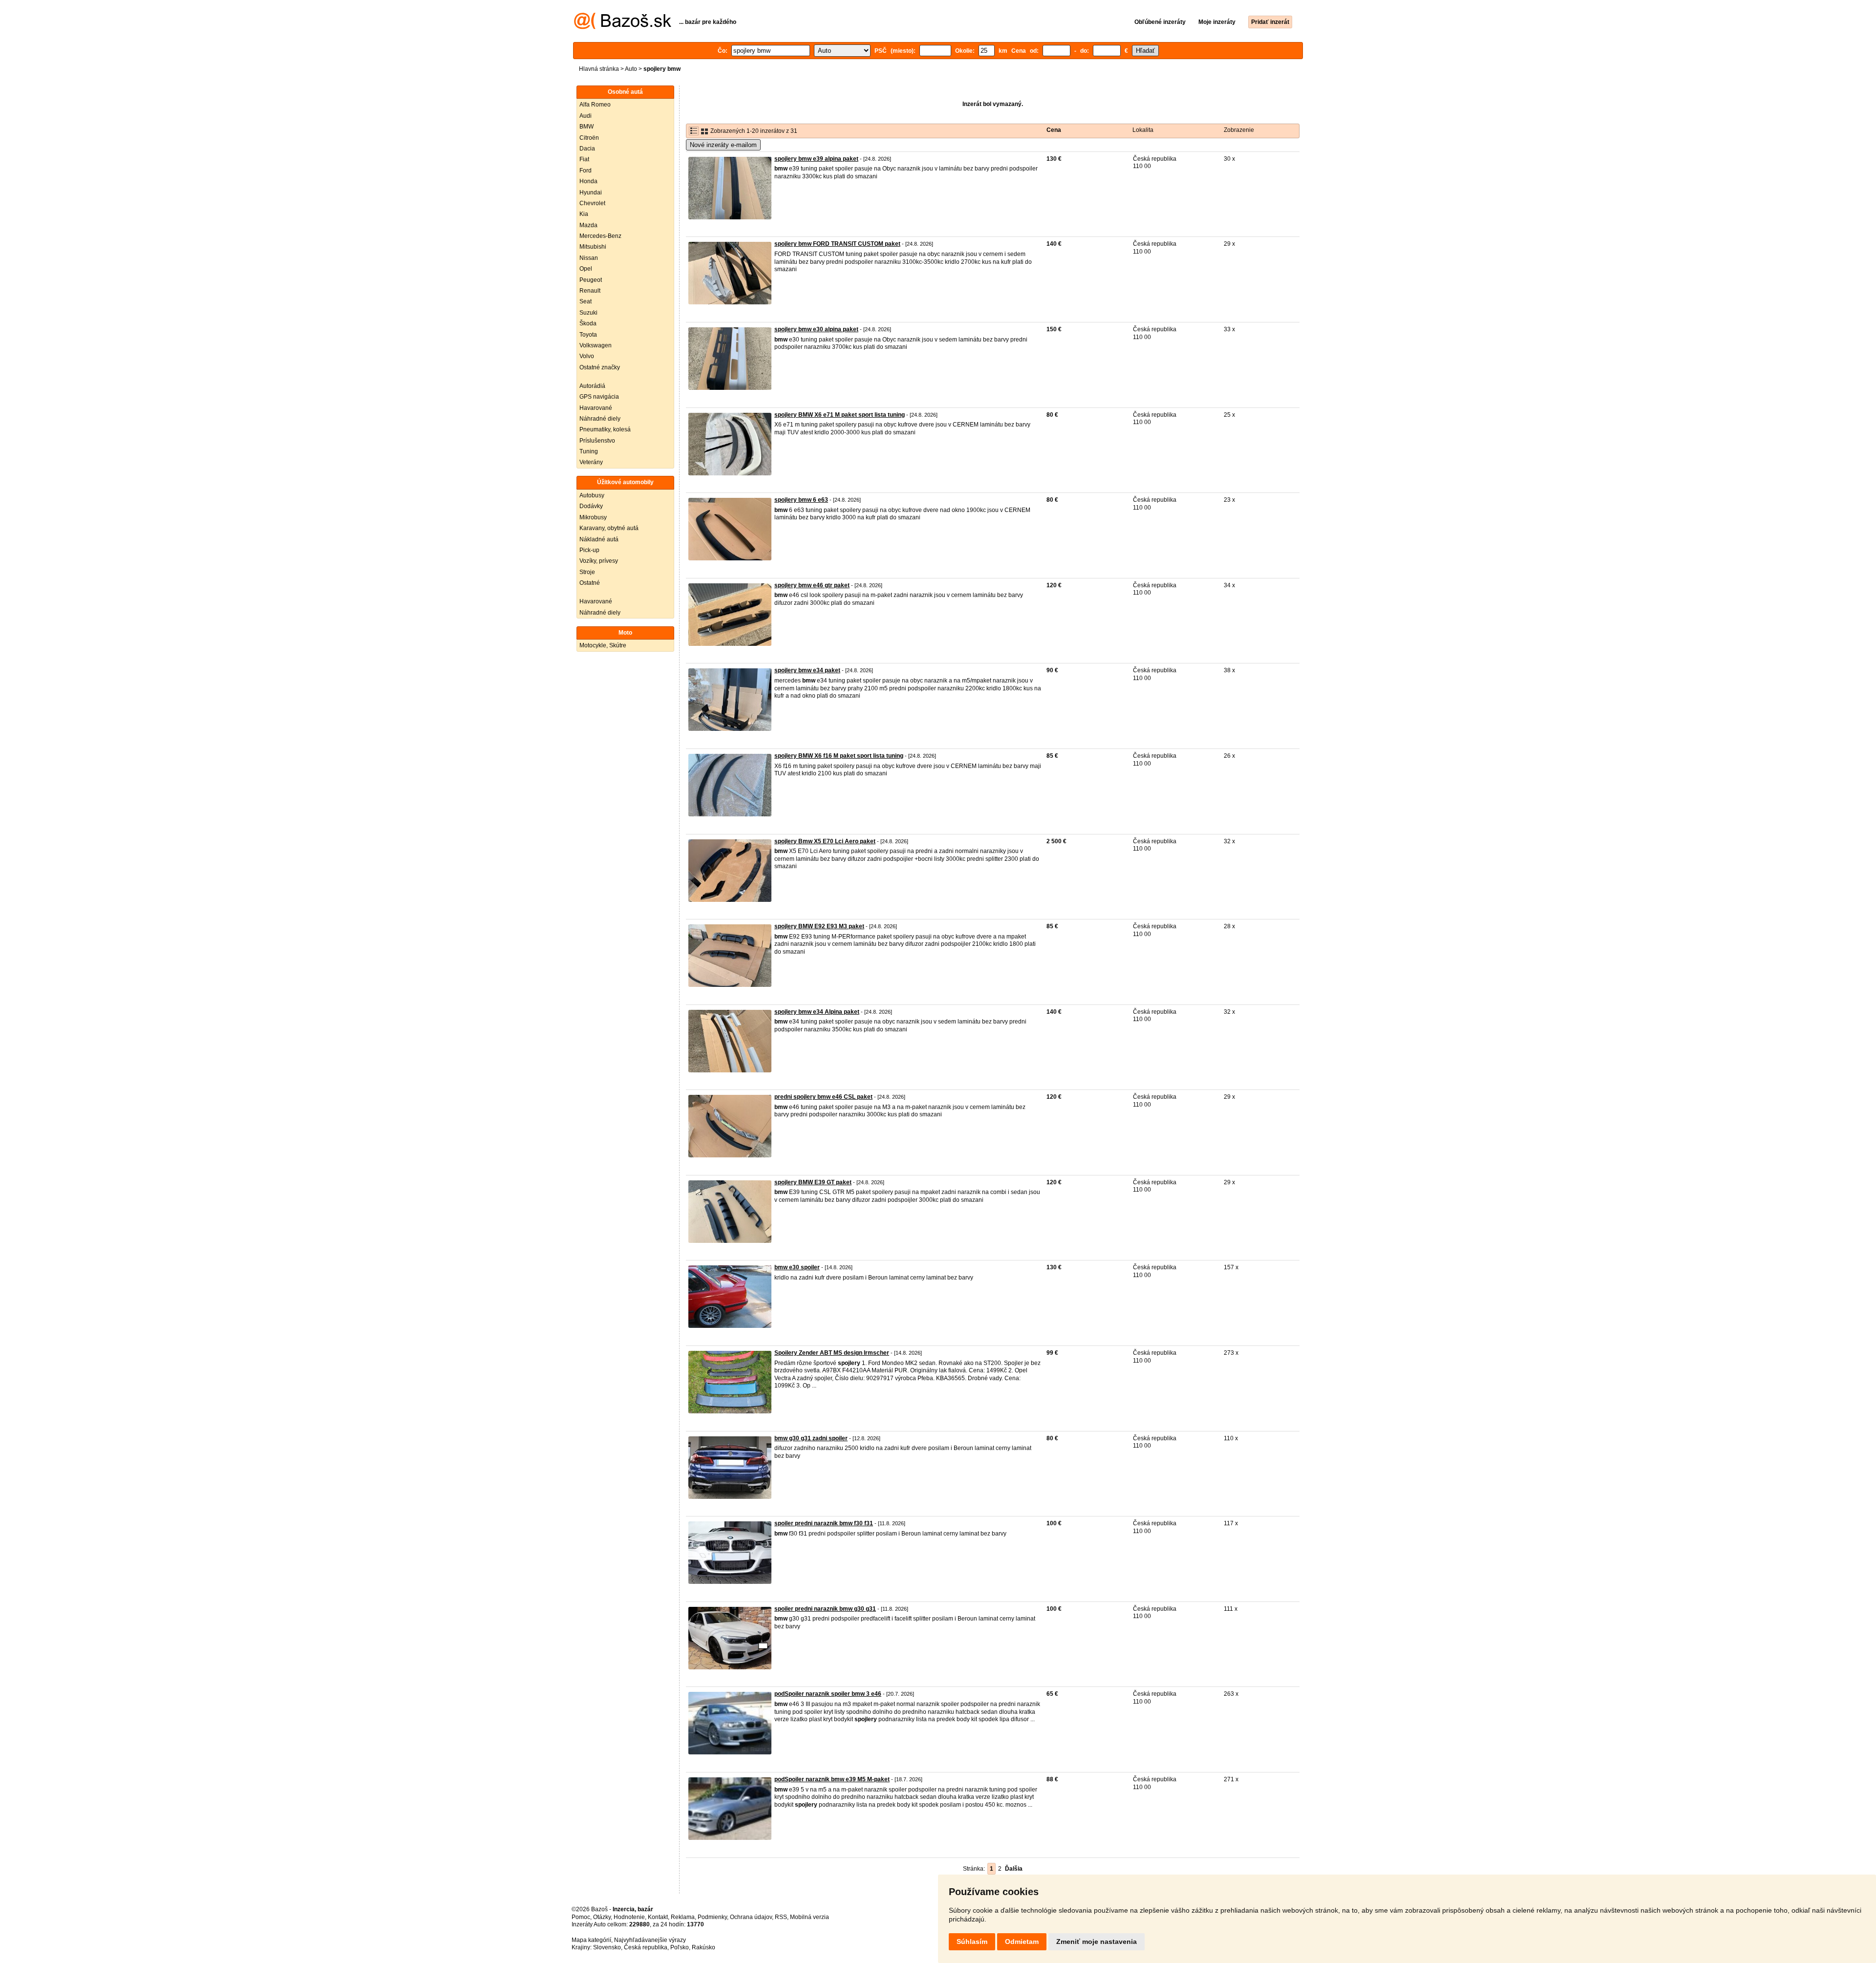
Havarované (596, 408)
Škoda (588, 323)
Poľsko (680, 1947)
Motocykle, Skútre (603, 645)
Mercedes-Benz (600, 236)
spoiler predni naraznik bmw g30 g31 (825, 1609)
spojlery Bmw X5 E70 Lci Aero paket (825, 841)
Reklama (683, 1917)
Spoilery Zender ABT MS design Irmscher (832, 1353)
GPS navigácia (599, 397)
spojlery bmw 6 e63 (801, 500)
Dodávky (591, 506)
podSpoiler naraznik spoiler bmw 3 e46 (828, 1694)
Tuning (589, 451)
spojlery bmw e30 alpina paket (816, 329)
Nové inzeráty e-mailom (723, 145)
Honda (588, 181)
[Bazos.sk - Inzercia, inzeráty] (623, 27)
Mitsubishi (593, 247)
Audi (586, 116)
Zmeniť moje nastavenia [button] (1097, 1942)
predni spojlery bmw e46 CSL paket (823, 1097)
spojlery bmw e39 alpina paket (816, 159)
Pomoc (581, 1917)
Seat (586, 301)
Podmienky (712, 1917)
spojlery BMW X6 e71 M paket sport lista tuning (840, 415)
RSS (781, 1917)
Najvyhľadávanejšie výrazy (650, 1940)
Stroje (587, 572)
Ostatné (590, 583)
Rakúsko (703, 1947)
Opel (586, 269)
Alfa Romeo (595, 105)
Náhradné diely (600, 419)
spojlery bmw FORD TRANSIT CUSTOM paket (837, 244)
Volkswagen (596, 345)
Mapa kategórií (591, 1940)
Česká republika (646, 1947)
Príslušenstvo (597, 441)
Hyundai (591, 192)
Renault (590, 291)
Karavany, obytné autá (609, 528)
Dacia (587, 149)
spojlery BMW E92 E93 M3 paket (819, 926)
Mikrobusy (593, 517)
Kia (584, 214)
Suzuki (588, 313)
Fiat (584, 159)
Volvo (587, 356)
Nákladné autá (599, 539)
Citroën (589, 138)
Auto (631, 69)
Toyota (588, 335)
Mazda (588, 225)
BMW (586, 127)
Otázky (602, 1917)
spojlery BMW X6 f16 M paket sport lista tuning (839, 756)
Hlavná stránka (599, 69)
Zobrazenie (1239, 130)
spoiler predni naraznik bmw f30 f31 (824, 1523)
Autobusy (592, 495)
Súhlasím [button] (972, 1942)
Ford (586, 171)
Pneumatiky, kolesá (605, 429)
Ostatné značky (600, 367)
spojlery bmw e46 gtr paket (812, 585)
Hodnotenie (629, 1917)
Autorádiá (592, 386)
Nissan (589, 258)
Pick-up (589, 550)
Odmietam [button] (1022, 1942)
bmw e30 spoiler (797, 1267)
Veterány (591, 462)
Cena (1054, 130)
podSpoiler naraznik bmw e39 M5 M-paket (832, 1779)
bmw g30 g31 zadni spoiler (811, 1438)
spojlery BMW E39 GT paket (813, 1182)
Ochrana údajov (751, 1917)
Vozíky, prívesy (599, 561)
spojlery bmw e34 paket (807, 670)
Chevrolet (592, 203)
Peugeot (591, 280)
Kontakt (658, 1917)
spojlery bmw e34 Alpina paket (817, 1012)
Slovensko (607, 1947)
